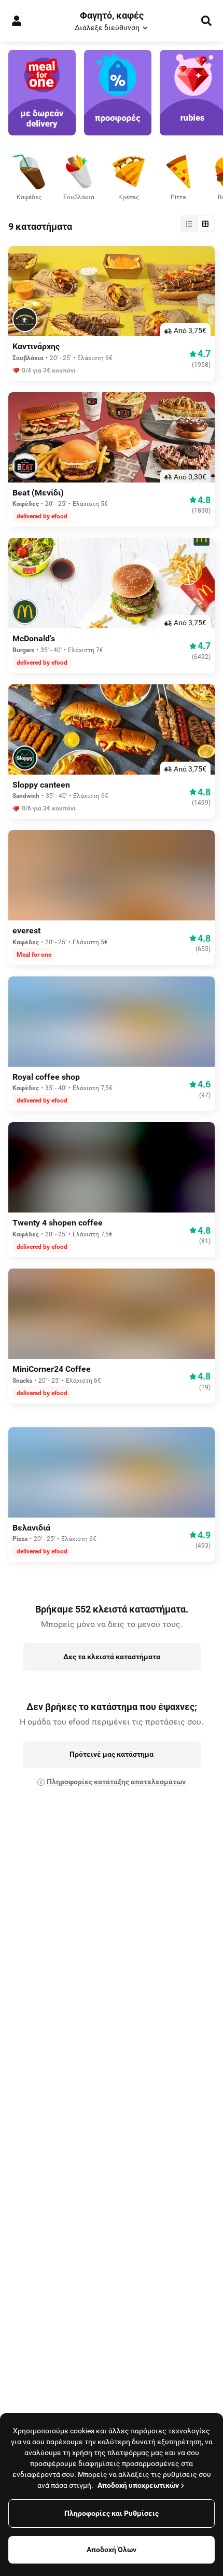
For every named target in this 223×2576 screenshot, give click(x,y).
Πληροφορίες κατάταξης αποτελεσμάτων (116, 1782)
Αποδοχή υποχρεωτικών (138, 2485)
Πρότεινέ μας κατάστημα (112, 1754)
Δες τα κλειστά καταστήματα (112, 1657)
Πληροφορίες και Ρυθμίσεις (112, 2513)
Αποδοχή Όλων (112, 2550)
